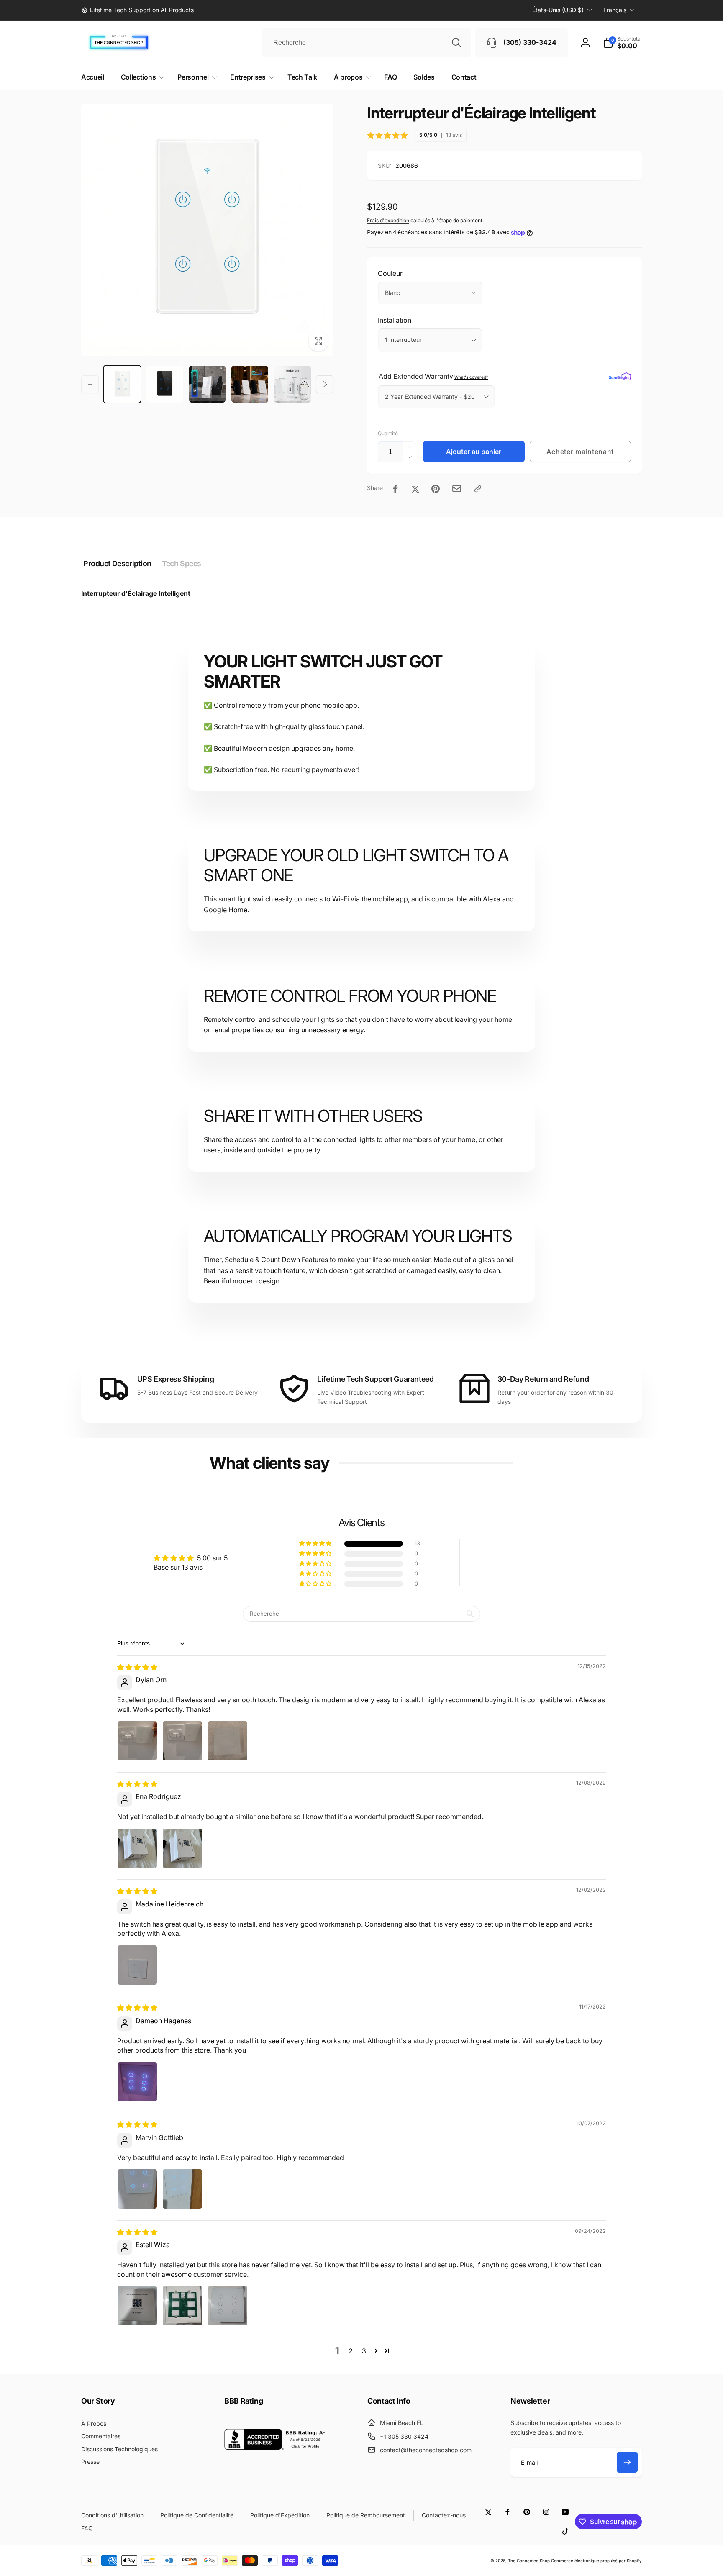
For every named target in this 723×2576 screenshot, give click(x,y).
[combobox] (367, 43)
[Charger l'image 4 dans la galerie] (250, 384)
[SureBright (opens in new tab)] (620, 376)
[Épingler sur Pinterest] (436, 489)
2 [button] (351, 2351)
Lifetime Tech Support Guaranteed (375, 1379)
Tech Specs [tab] (182, 563)
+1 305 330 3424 (404, 2436)
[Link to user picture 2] (182, 1741)
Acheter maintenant (580, 452)
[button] (622, 43)
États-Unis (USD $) (558, 10)
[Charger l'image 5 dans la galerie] (292, 384)
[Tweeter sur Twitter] (415, 489)
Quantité (388, 433)
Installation (395, 320)
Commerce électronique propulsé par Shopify (596, 2561)
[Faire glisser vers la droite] (325, 384)
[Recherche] (456, 43)
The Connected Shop (529, 2561)
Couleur (390, 273)
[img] (137, 1667)
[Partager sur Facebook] (395, 489)
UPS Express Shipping (176, 1379)
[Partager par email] (457, 489)
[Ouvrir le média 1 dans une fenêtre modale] (207, 230)
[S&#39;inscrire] (627, 2462)
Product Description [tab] (117, 563)
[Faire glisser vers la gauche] (90, 384)
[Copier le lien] (478, 489)
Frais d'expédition (388, 220)
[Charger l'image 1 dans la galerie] (122, 384)
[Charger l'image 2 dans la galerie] (165, 384)
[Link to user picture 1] (137, 1741)
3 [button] (364, 2351)
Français (615, 10)
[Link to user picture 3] (228, 1741)
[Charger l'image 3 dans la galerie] (208, 384)
